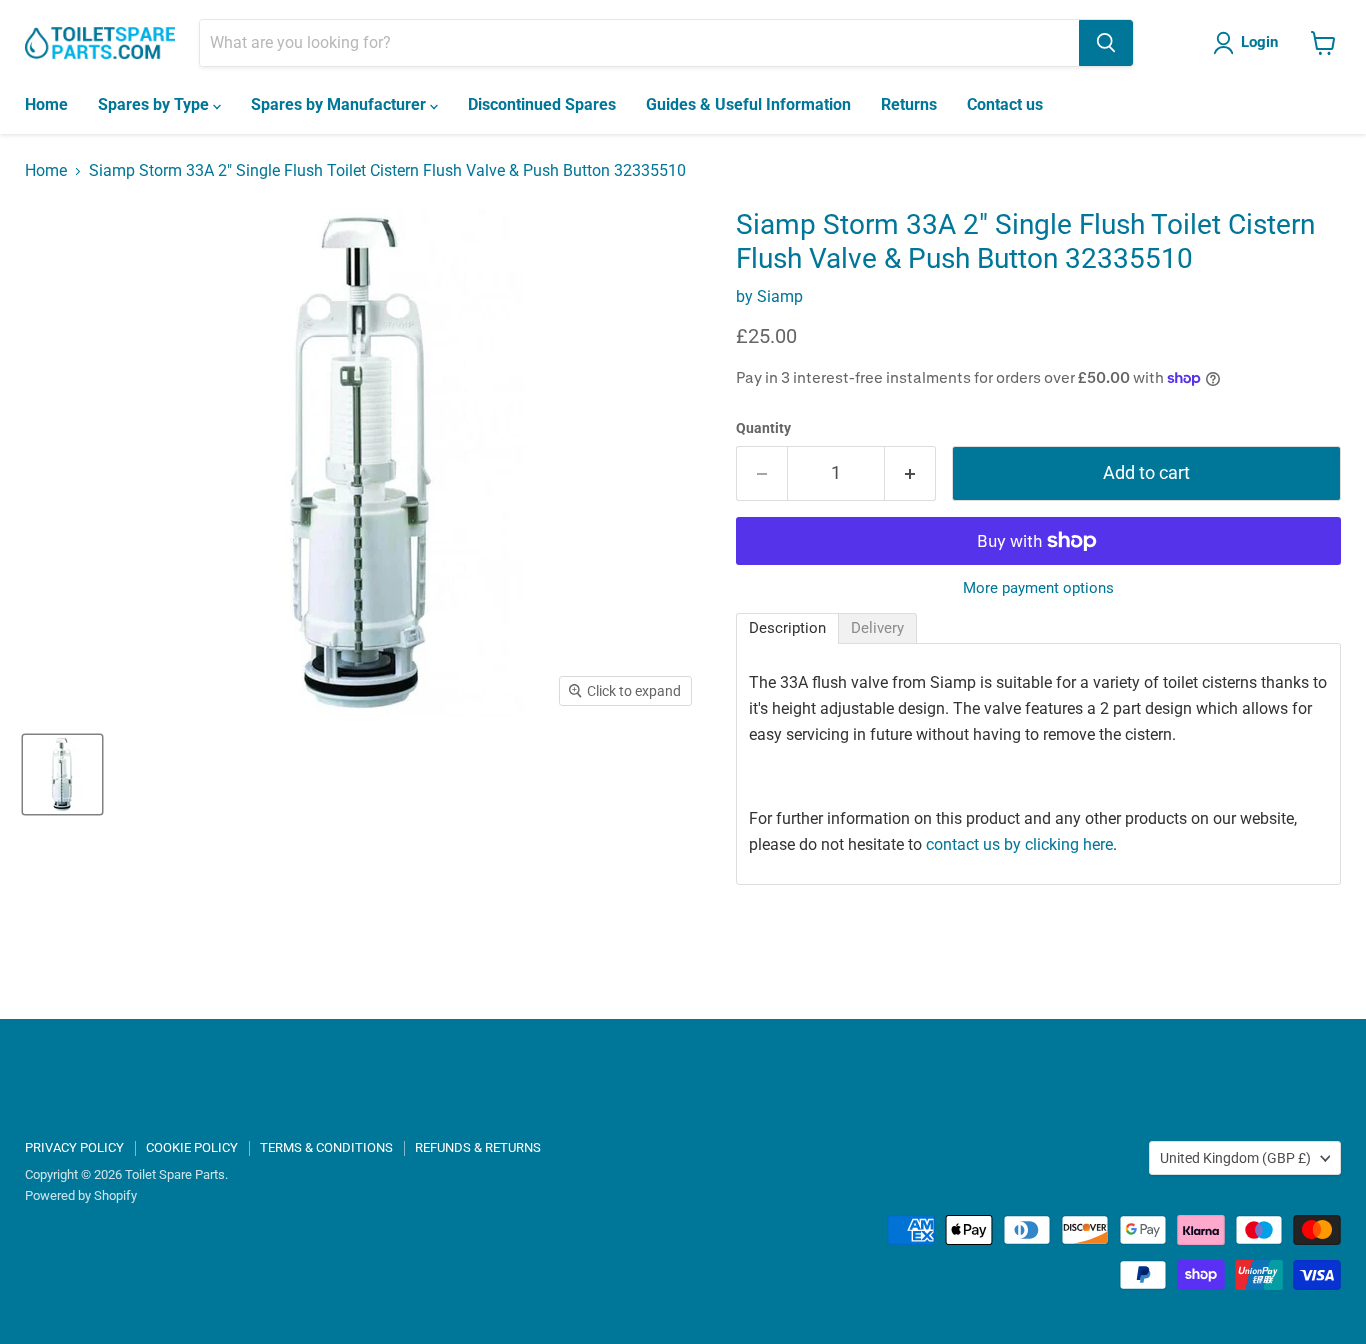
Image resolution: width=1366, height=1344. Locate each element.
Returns (909, 104)
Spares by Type (155, 104)
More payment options (1038, 588)
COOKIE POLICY (192, 1147)
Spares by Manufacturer (340, 104)
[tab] (787, 628)
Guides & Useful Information (748, 104)
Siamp (780, 296)
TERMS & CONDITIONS (326, 1147)
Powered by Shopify (81, 1195)
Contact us (1005, 104)
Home (46, 104)
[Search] (1106, 43)
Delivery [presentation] (877, 628)
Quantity (763, 428)
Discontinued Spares (542, 104)
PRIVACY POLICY (74, 1147)
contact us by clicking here (1019, 844)
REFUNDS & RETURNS (478, 1147)
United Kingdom (1235, 1158)
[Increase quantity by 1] (910, 473)
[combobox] (639, 43)
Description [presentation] (787, 628)
